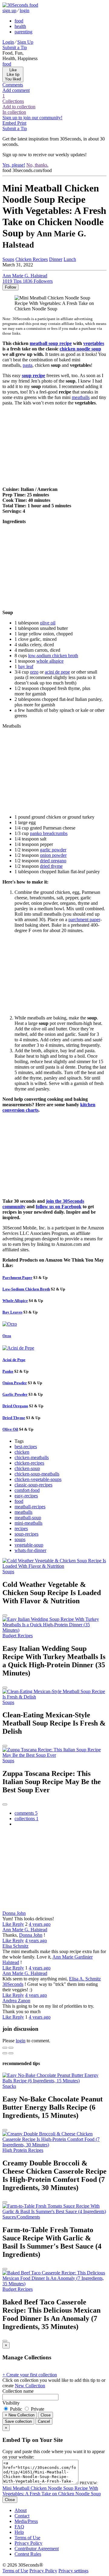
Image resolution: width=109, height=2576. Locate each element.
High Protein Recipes (23, 2150)
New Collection (30, 2386)
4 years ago (40, 1924)
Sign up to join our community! (32, 118)
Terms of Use (27, 2538)
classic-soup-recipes (33, 1485)
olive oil (48, 623)
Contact (22, 2516)
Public (16, 2409)
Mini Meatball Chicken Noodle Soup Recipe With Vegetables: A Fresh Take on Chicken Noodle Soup (52, 2491)
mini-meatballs (28, 1523)
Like (7, 1924)
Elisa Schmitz (15, 1946)
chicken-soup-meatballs (37, 1474)
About (21, 2510)
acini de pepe (57, 672)
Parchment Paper (17, 1278)
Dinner (56, 259)
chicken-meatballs (32, 1457)
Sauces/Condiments (21, 2217)
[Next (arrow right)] (11, 2053)
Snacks (9, 2086)
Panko (8, 1371)
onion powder (53, 855)
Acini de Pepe (14, 1360)
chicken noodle (80, 349)
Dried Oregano (15, 1406)
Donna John (14, 1913)
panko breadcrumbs (49, 833)
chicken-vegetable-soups (38, 1479)
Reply (18, 1924)
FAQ (19, 2527)
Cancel (44, 2421)
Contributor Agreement (37, 2549)
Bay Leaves (12, 1312)
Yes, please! (14, 165)
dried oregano (53, 861)
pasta (28, 365)
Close (46, 2415)
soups (20, 1539)
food (19, 21)
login (25, 10)
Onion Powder (15, 1383)
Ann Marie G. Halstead (25, 1930)
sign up (9, 10)
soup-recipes (26, 1534)
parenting (23, 32)
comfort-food (27, 1490)
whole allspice (50, 661)
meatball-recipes (30, 1507)
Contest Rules (28, 2554)
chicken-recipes (29, 1463)
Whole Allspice (15, 1301)
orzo (34, 672)
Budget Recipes (18, 1636)
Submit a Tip (15, 47)
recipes (21, 1528)
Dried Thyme (14, 1418)
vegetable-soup (29, 1545)
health (20, 26)
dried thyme (51, 866)
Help (19, 2532)
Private (37, 2409)
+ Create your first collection (30, 2375)
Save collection (18, 2421)
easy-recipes (26, 1496)
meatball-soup (28, 1518)
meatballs (81, 397)
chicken (22, 1452)
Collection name (18, 2391)
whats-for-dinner (30, 1550)
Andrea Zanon (16, 2001)
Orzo (7, 1336)
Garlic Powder (15, 1394)
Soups (8, 259)
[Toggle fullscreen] (11, 2048)
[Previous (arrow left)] (5, 2053)
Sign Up (25, 42)
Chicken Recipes (32, 259)
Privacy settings (73, 2571)
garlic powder (53, 850)
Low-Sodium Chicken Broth (26, 1289)
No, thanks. (37, 165)
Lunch (70, 259)
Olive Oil (10, 1429)
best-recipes (26, 1447)
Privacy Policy (28, 2543)
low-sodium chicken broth (53, 656)
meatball (51, 343)
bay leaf (26, 666)
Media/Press (26, 2521)
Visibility (11, 2403)
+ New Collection (20, 2415)
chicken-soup (27, 1468)
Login (8, 42)
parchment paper (84, 920)
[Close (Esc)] (5, 2048)
